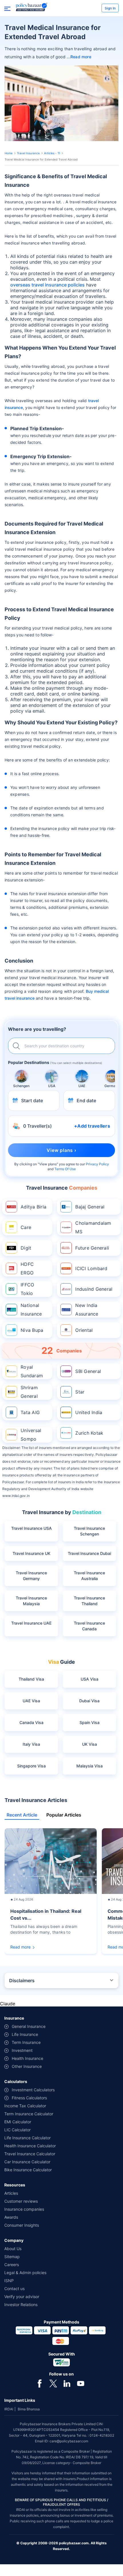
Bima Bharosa (29, 2409)
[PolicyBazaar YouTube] (81, 2383)
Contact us (14, 2289)
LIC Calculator (17, 2130)
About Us (13, 2249)
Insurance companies (24, 2209)
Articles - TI (52, 153)
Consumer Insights (22, 2225)
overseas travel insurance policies (47, 285)
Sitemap (12, 2257)
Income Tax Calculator (25, 2106)
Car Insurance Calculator (27, 2162)
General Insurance (29, 2026)
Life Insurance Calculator (27, 2138)
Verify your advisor (22, 2297)
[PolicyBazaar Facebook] (39, 2383)
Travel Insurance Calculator (30, 2154)
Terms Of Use (65, 1169)
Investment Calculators (33, 2090)
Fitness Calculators (29, 2098)
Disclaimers (22, 1980)
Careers (12, 2265)
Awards (11, 2217)
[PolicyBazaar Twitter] (53, 2383)
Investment (22, 2050)
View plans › (61, 1150)
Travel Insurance (28, 153)
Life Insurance (25, 2034)
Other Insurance (27, 2066)
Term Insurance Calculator (29, 2114)
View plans (48, 1164)
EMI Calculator (18, 2122)
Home (9, 153)
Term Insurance (26, 2042)
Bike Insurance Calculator (28, 2170)
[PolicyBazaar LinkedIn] (67, 2383)
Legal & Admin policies (25, 2273)
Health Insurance (27, 2058)
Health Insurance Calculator (30, 2146)
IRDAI (9, 2409)
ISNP (9, 2281)
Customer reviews (21, 2201)
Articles (11, 2193)
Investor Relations (21, 2305)
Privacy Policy (97, 1164)
